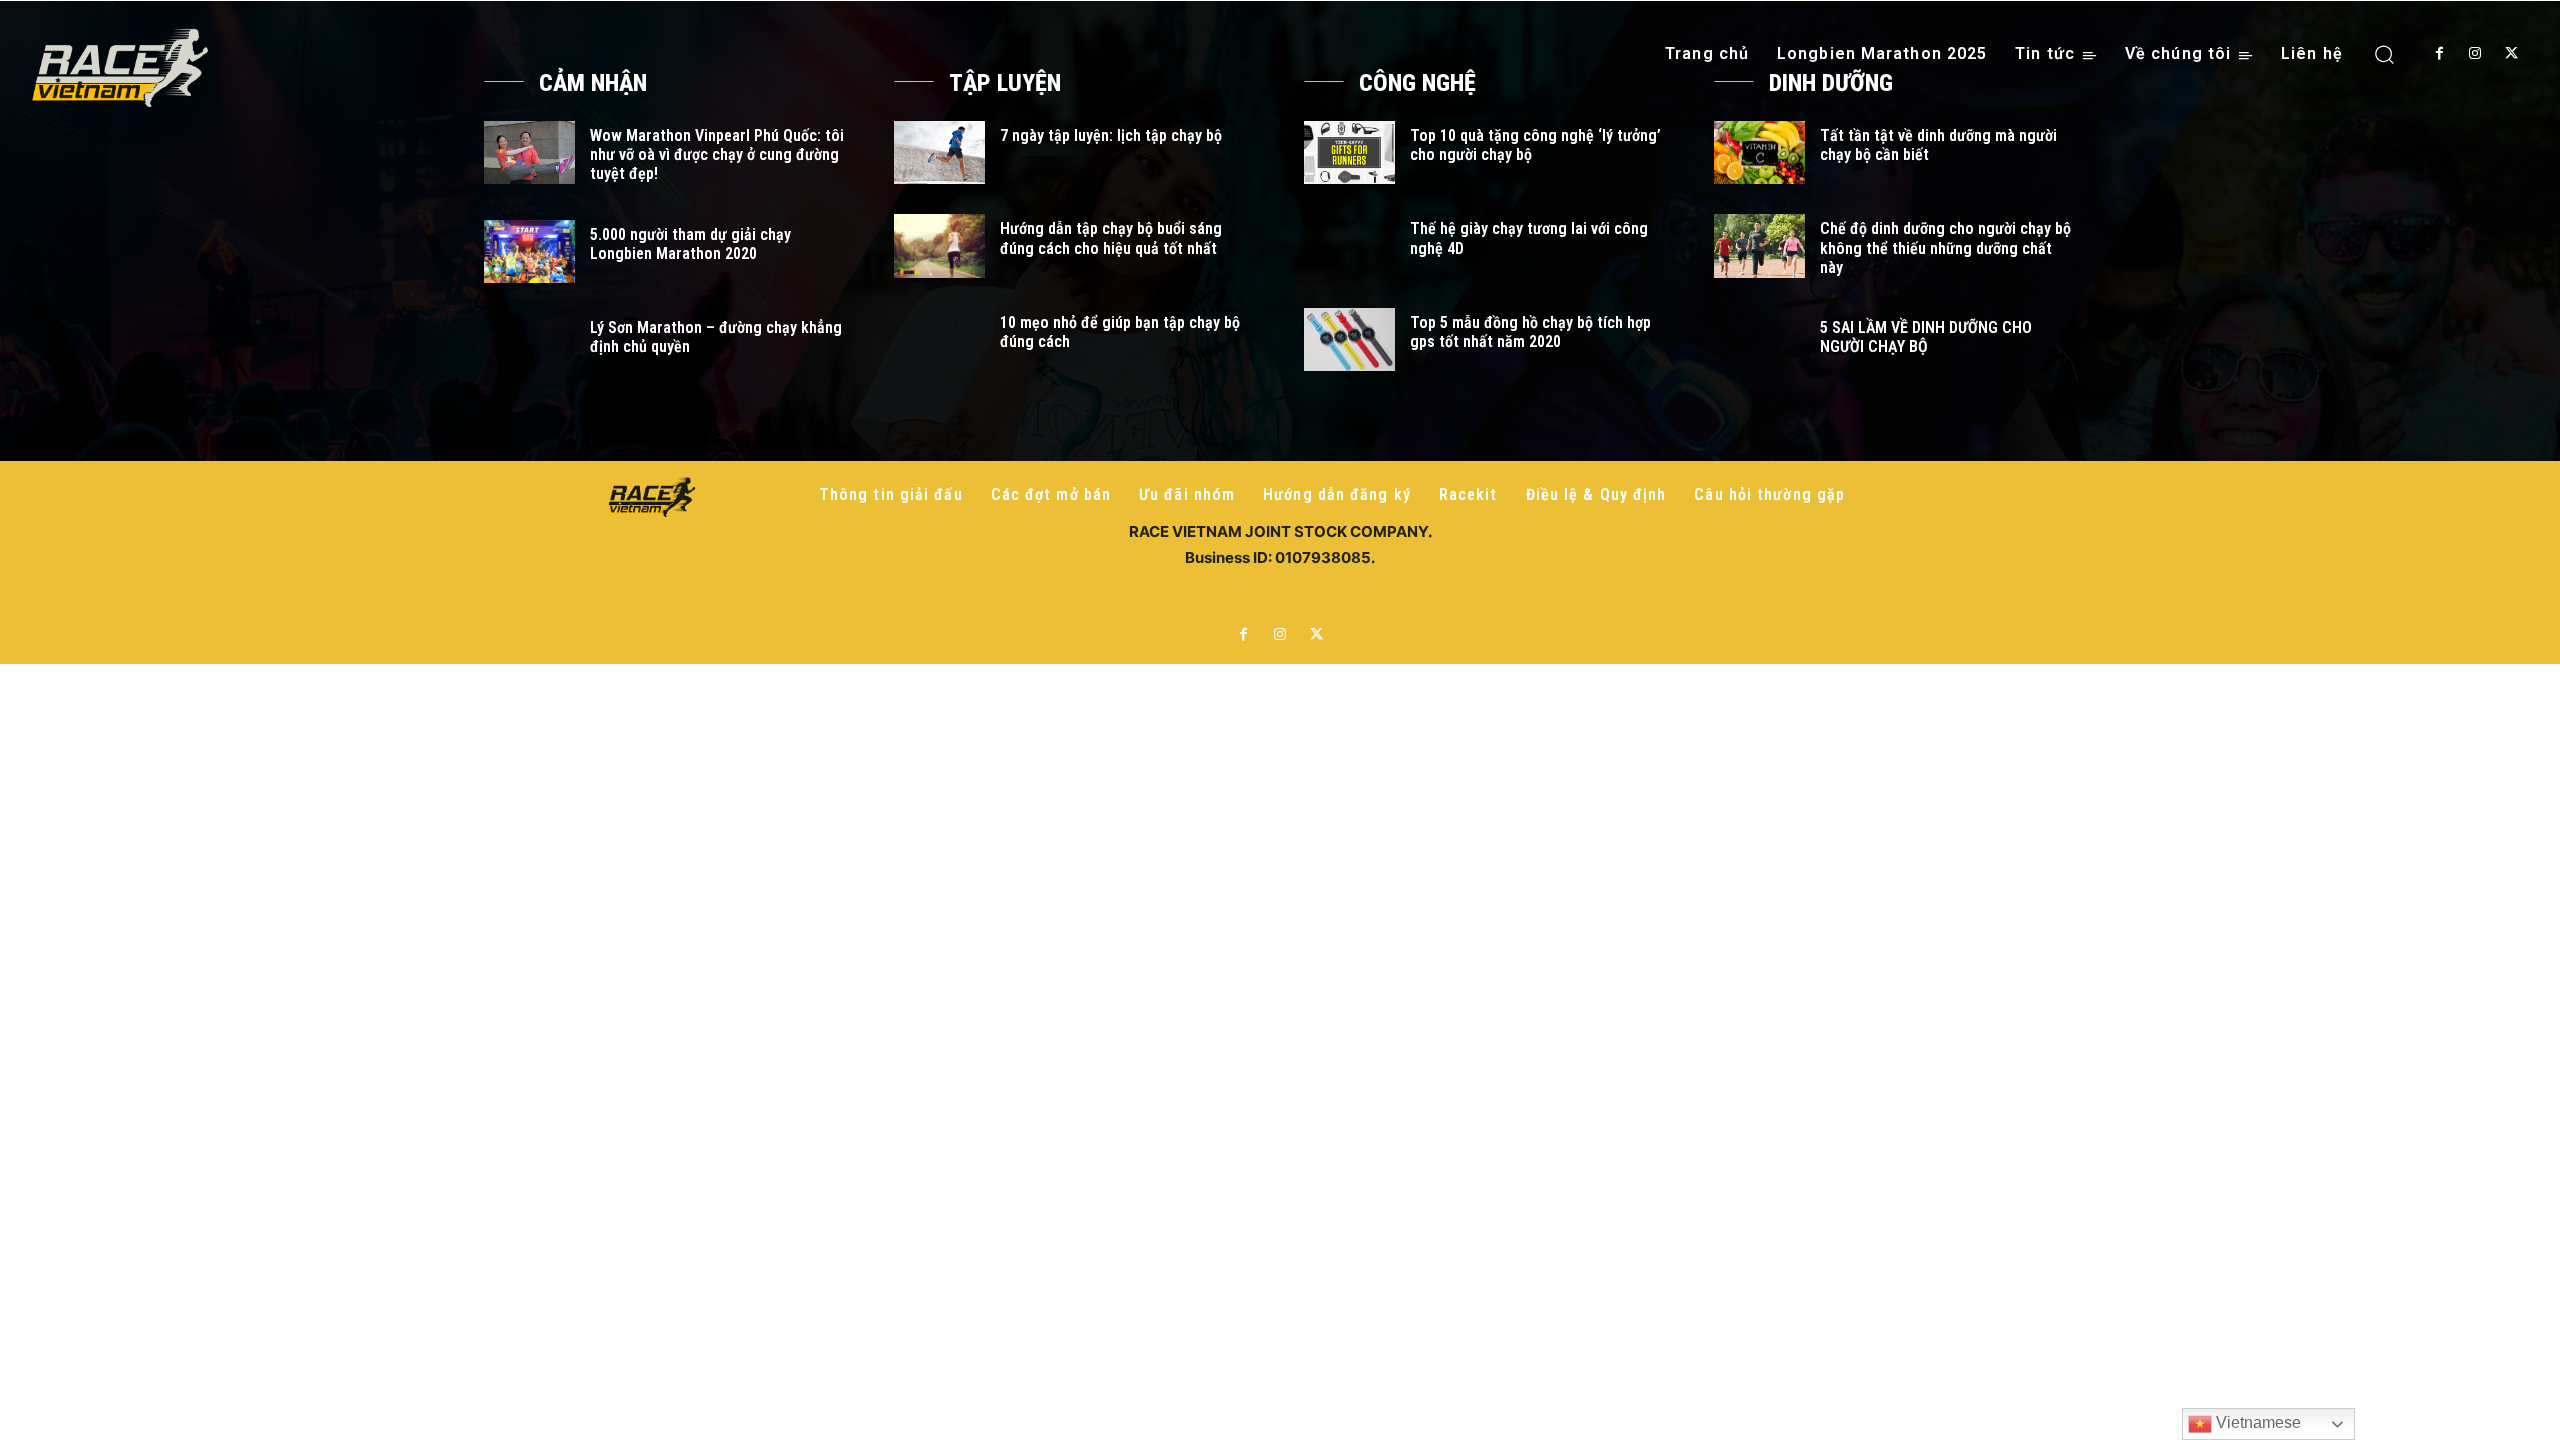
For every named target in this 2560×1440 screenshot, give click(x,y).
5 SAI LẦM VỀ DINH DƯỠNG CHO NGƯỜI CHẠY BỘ (1926, 337)
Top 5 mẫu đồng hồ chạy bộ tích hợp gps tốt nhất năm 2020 (1530, 332)
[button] (2384, 53)
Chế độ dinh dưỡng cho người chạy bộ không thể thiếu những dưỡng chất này (1945, 247)
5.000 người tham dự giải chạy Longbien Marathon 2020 (690, 244)
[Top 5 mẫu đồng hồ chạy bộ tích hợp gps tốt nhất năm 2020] (1349, 339)
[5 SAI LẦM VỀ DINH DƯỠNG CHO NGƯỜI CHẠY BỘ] (1759, 344)
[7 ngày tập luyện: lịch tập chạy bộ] (939, 152)
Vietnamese (2256, 1422)
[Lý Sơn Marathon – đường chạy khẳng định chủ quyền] (529, 344)
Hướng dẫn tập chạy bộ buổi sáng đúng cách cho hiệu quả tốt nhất (1111, 238)
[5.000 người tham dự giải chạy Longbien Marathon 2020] (529, 251)
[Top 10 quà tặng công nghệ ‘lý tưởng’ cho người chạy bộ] (1349, 152)
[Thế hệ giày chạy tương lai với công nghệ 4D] (1349, 245)
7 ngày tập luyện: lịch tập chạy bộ (1111, 135)
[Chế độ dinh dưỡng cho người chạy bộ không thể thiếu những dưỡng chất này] (1759, 245)
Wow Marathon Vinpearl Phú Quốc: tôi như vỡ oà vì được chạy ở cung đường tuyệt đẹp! (717, 154)
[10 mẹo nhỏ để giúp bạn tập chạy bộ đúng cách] (939, 339)
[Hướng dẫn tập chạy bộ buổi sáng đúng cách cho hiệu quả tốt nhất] (939, 245)
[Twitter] (2512, 54)
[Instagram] (2475, 54)
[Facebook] (2439, 54)
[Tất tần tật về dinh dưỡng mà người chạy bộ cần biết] (1759, 152)
